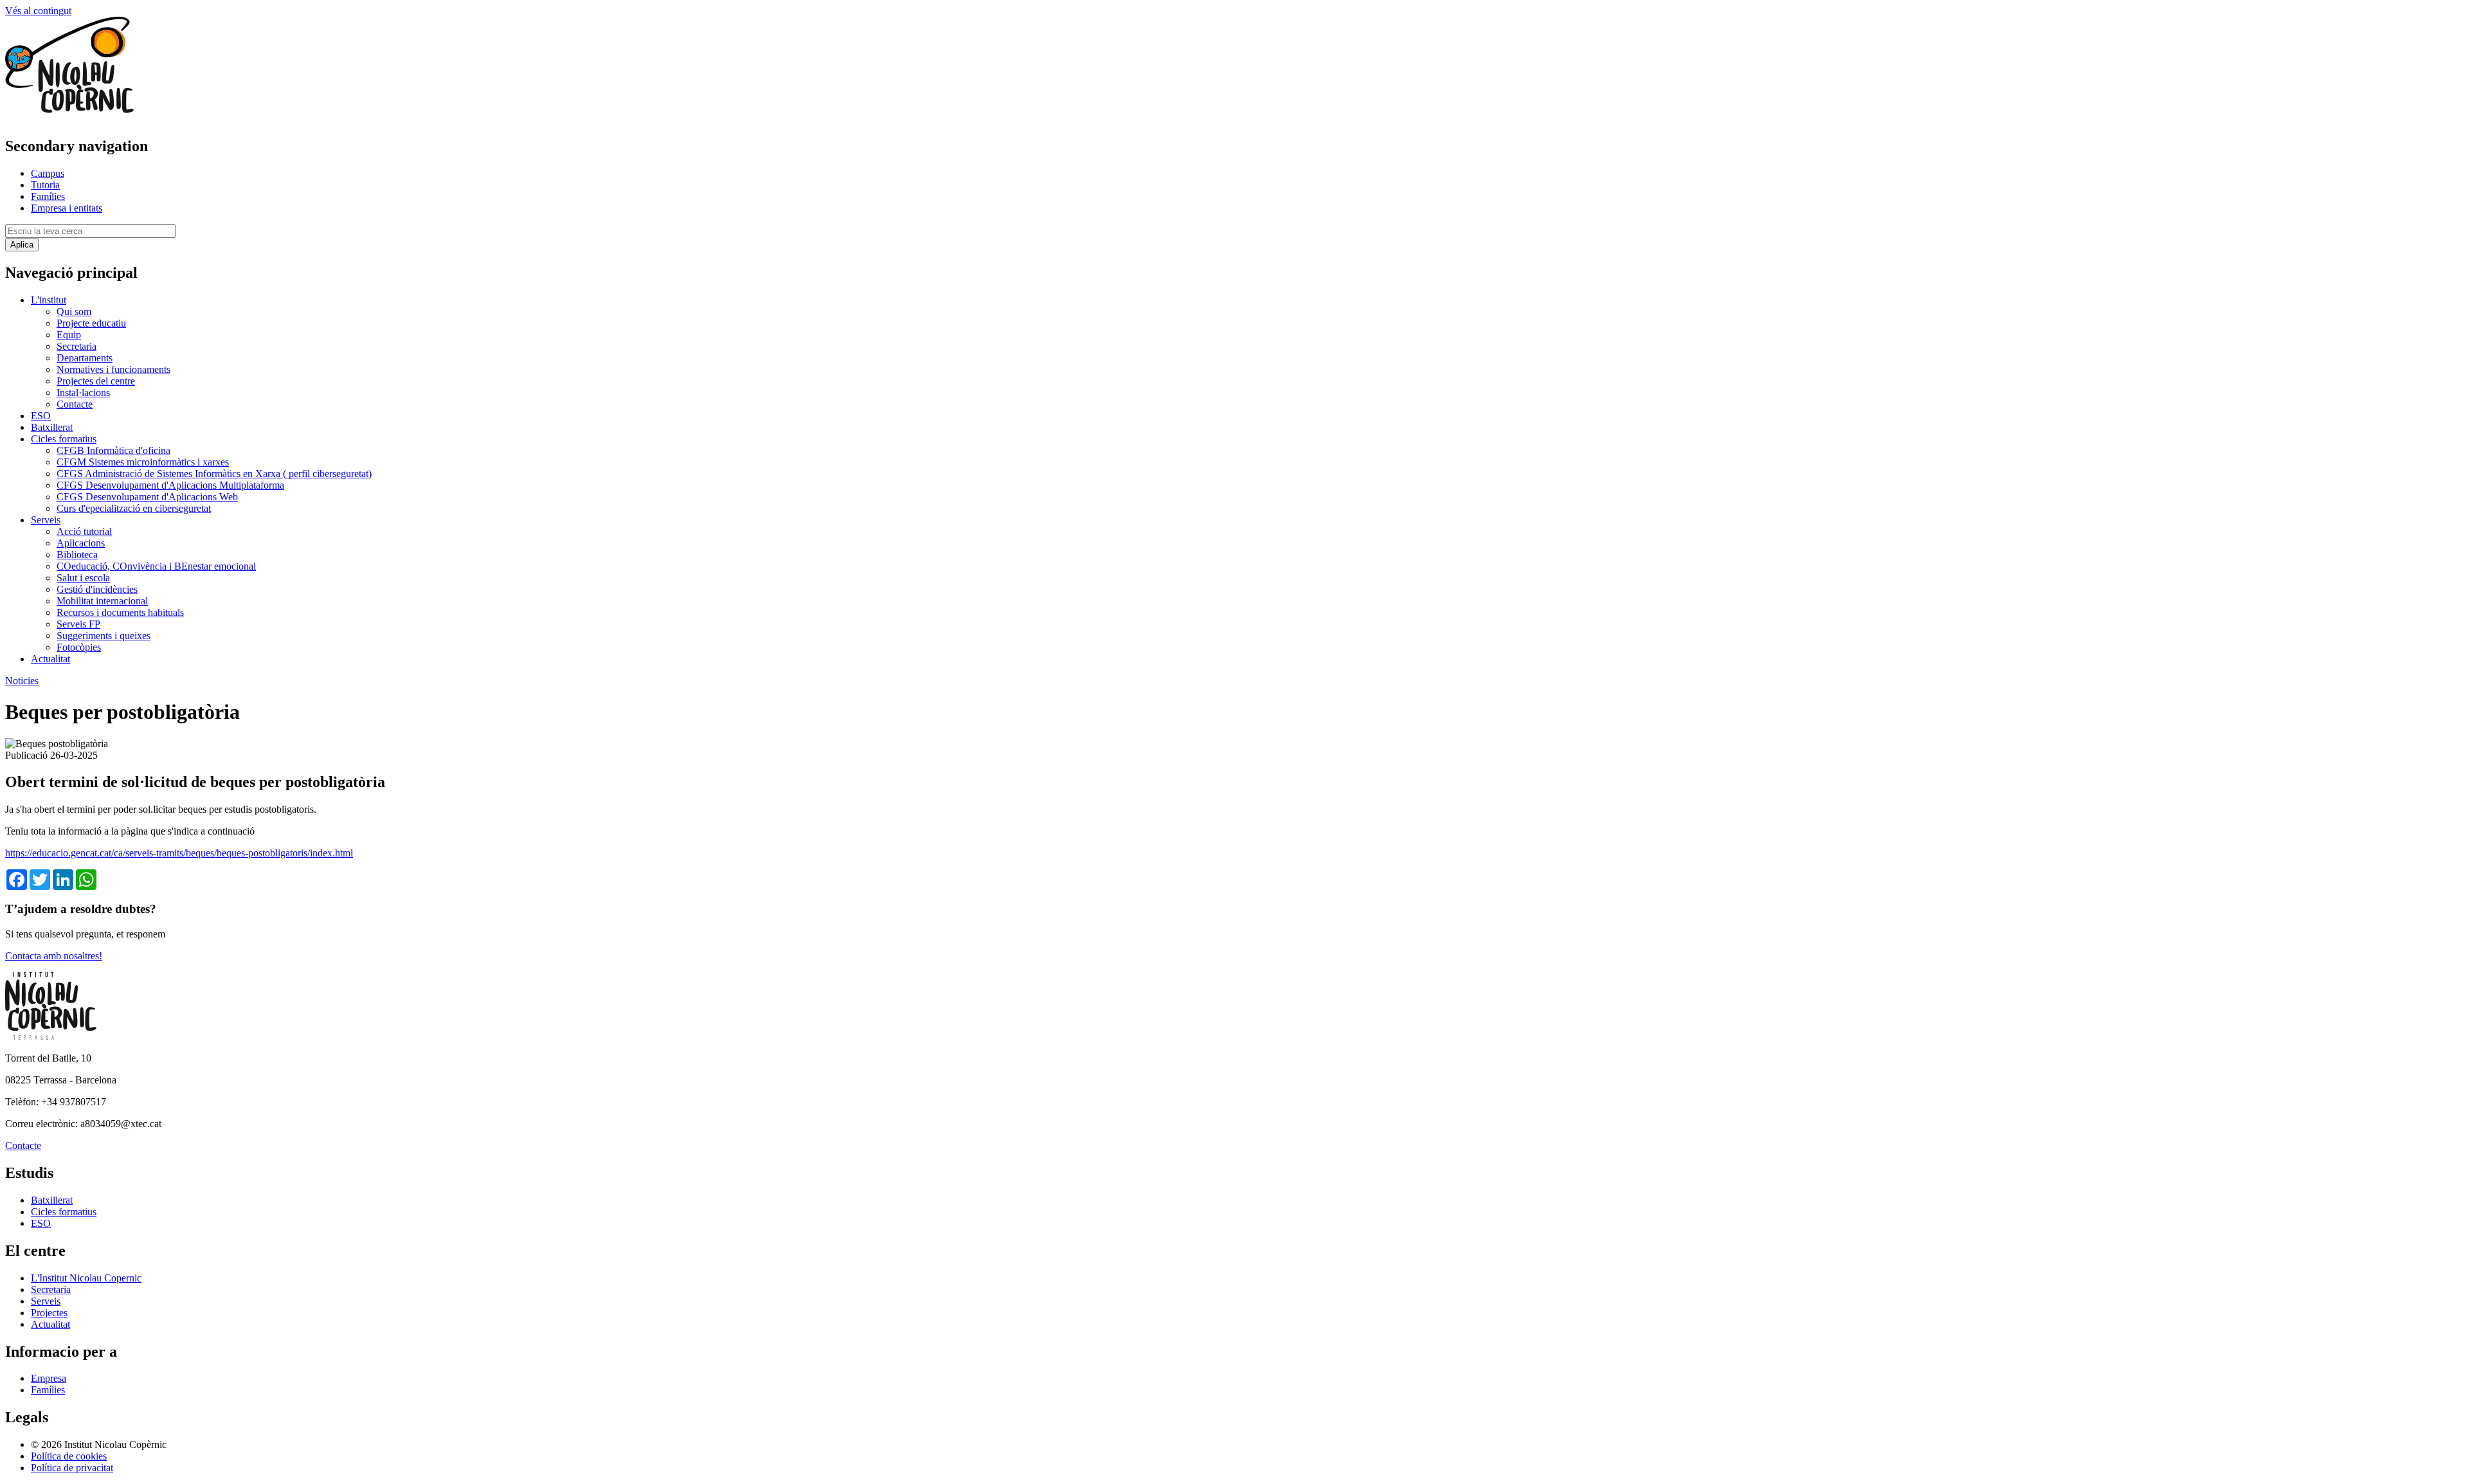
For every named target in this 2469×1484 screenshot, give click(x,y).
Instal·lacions (83, 393)
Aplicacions (81, 543)
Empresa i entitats (67, 208)
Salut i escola (83, 578)
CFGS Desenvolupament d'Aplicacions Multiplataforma (170, 485)
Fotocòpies (79, 647)
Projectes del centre (96, 381)
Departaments (85, 358)
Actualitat (50, 659)
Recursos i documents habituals (120, 612)
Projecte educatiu (91, 323)
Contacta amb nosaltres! (54, 956)
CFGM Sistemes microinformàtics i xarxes (143, 462)
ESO (41, 416)
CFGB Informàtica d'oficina (113, 450)
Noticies (22, 681)
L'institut (49, 300)
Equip (69, 335)
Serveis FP (78, 624)
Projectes (49, 1313)
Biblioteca (77, 555)
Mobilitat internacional (102, 601)
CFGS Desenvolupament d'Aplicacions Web (147, 497)
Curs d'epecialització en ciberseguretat (134, 508)
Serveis (46, 520)
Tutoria (45, 185)
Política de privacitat (72, 1468)
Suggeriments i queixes (104, 636)
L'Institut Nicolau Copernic (86, 1278)
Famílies (48, 196)
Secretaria (77, 346)
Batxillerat (52, 427)
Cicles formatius (64, 439)
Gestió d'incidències (97, 589)
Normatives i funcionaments (113, 369)
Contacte (75, 404)
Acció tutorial (84, 531)
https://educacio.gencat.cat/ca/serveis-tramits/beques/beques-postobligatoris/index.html (179, 853)
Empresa (49, 1378)
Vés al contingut (38, 11)
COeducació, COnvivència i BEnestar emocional (156, 566)
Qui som (74, 312)
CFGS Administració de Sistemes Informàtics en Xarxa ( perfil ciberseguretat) (214, 474)
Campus (48, 173)
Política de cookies (69, 1456)
